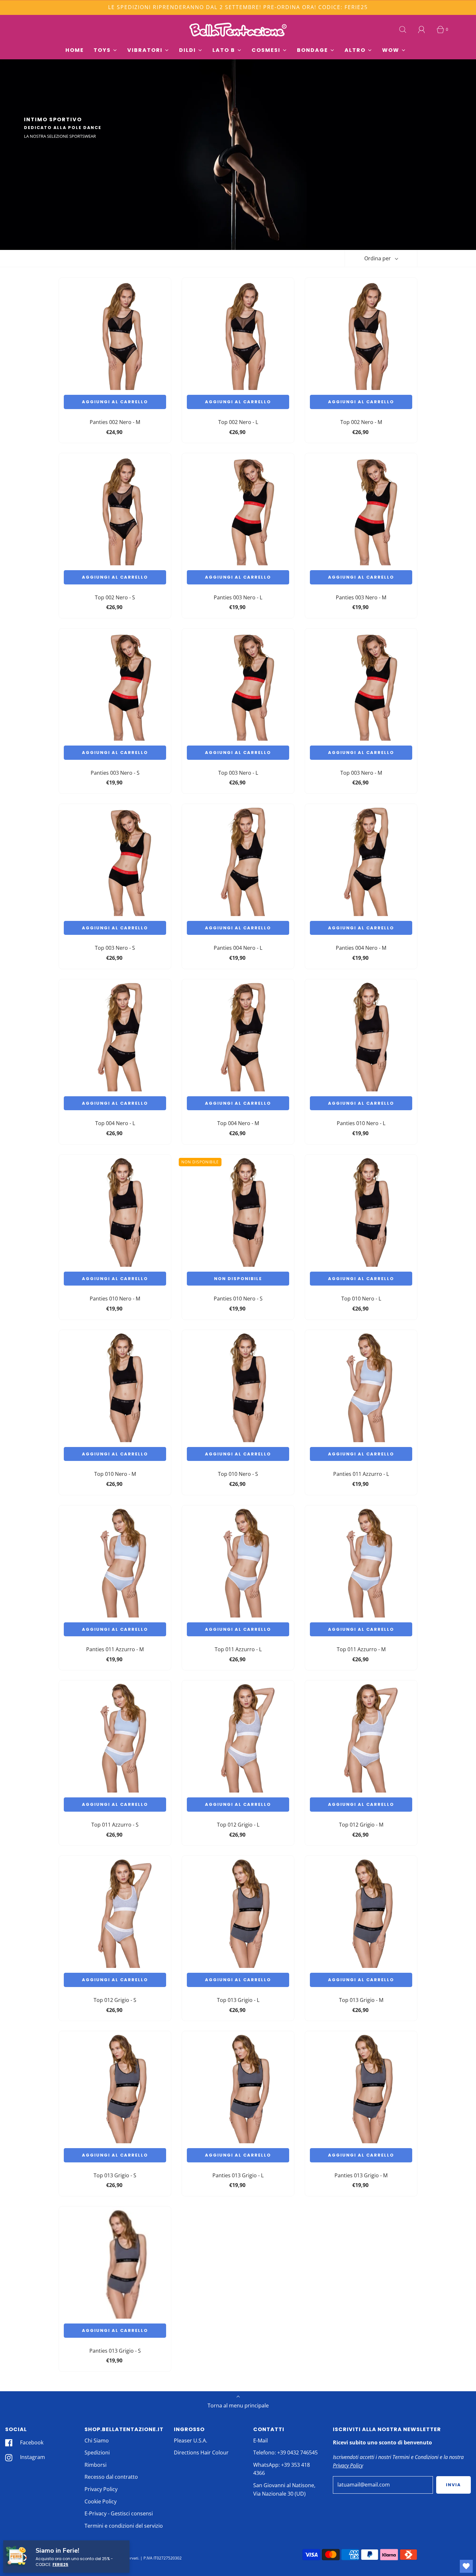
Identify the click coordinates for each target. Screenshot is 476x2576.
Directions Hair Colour (201, 2452)
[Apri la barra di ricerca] (403, 29)
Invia (453, 2485)
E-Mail (261, 2441)
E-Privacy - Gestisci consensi (119, 2513)
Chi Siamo (97, 2441)
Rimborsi (96, 2465)
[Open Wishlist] (466, 2566)
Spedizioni (97, 2452)
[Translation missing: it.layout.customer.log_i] (422, 29)
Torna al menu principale (238, 2405)
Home (75, 50)
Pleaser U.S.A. (191, 2441)
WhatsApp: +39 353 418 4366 (282, 2469)
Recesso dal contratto (111, 2477)
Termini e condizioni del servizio (124, 2526)
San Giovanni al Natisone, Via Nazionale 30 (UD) (284, 2489)
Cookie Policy (101, 2501)
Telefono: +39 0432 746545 (285, 2452)
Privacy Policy (101, 2489)
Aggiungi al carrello (115, 402)
